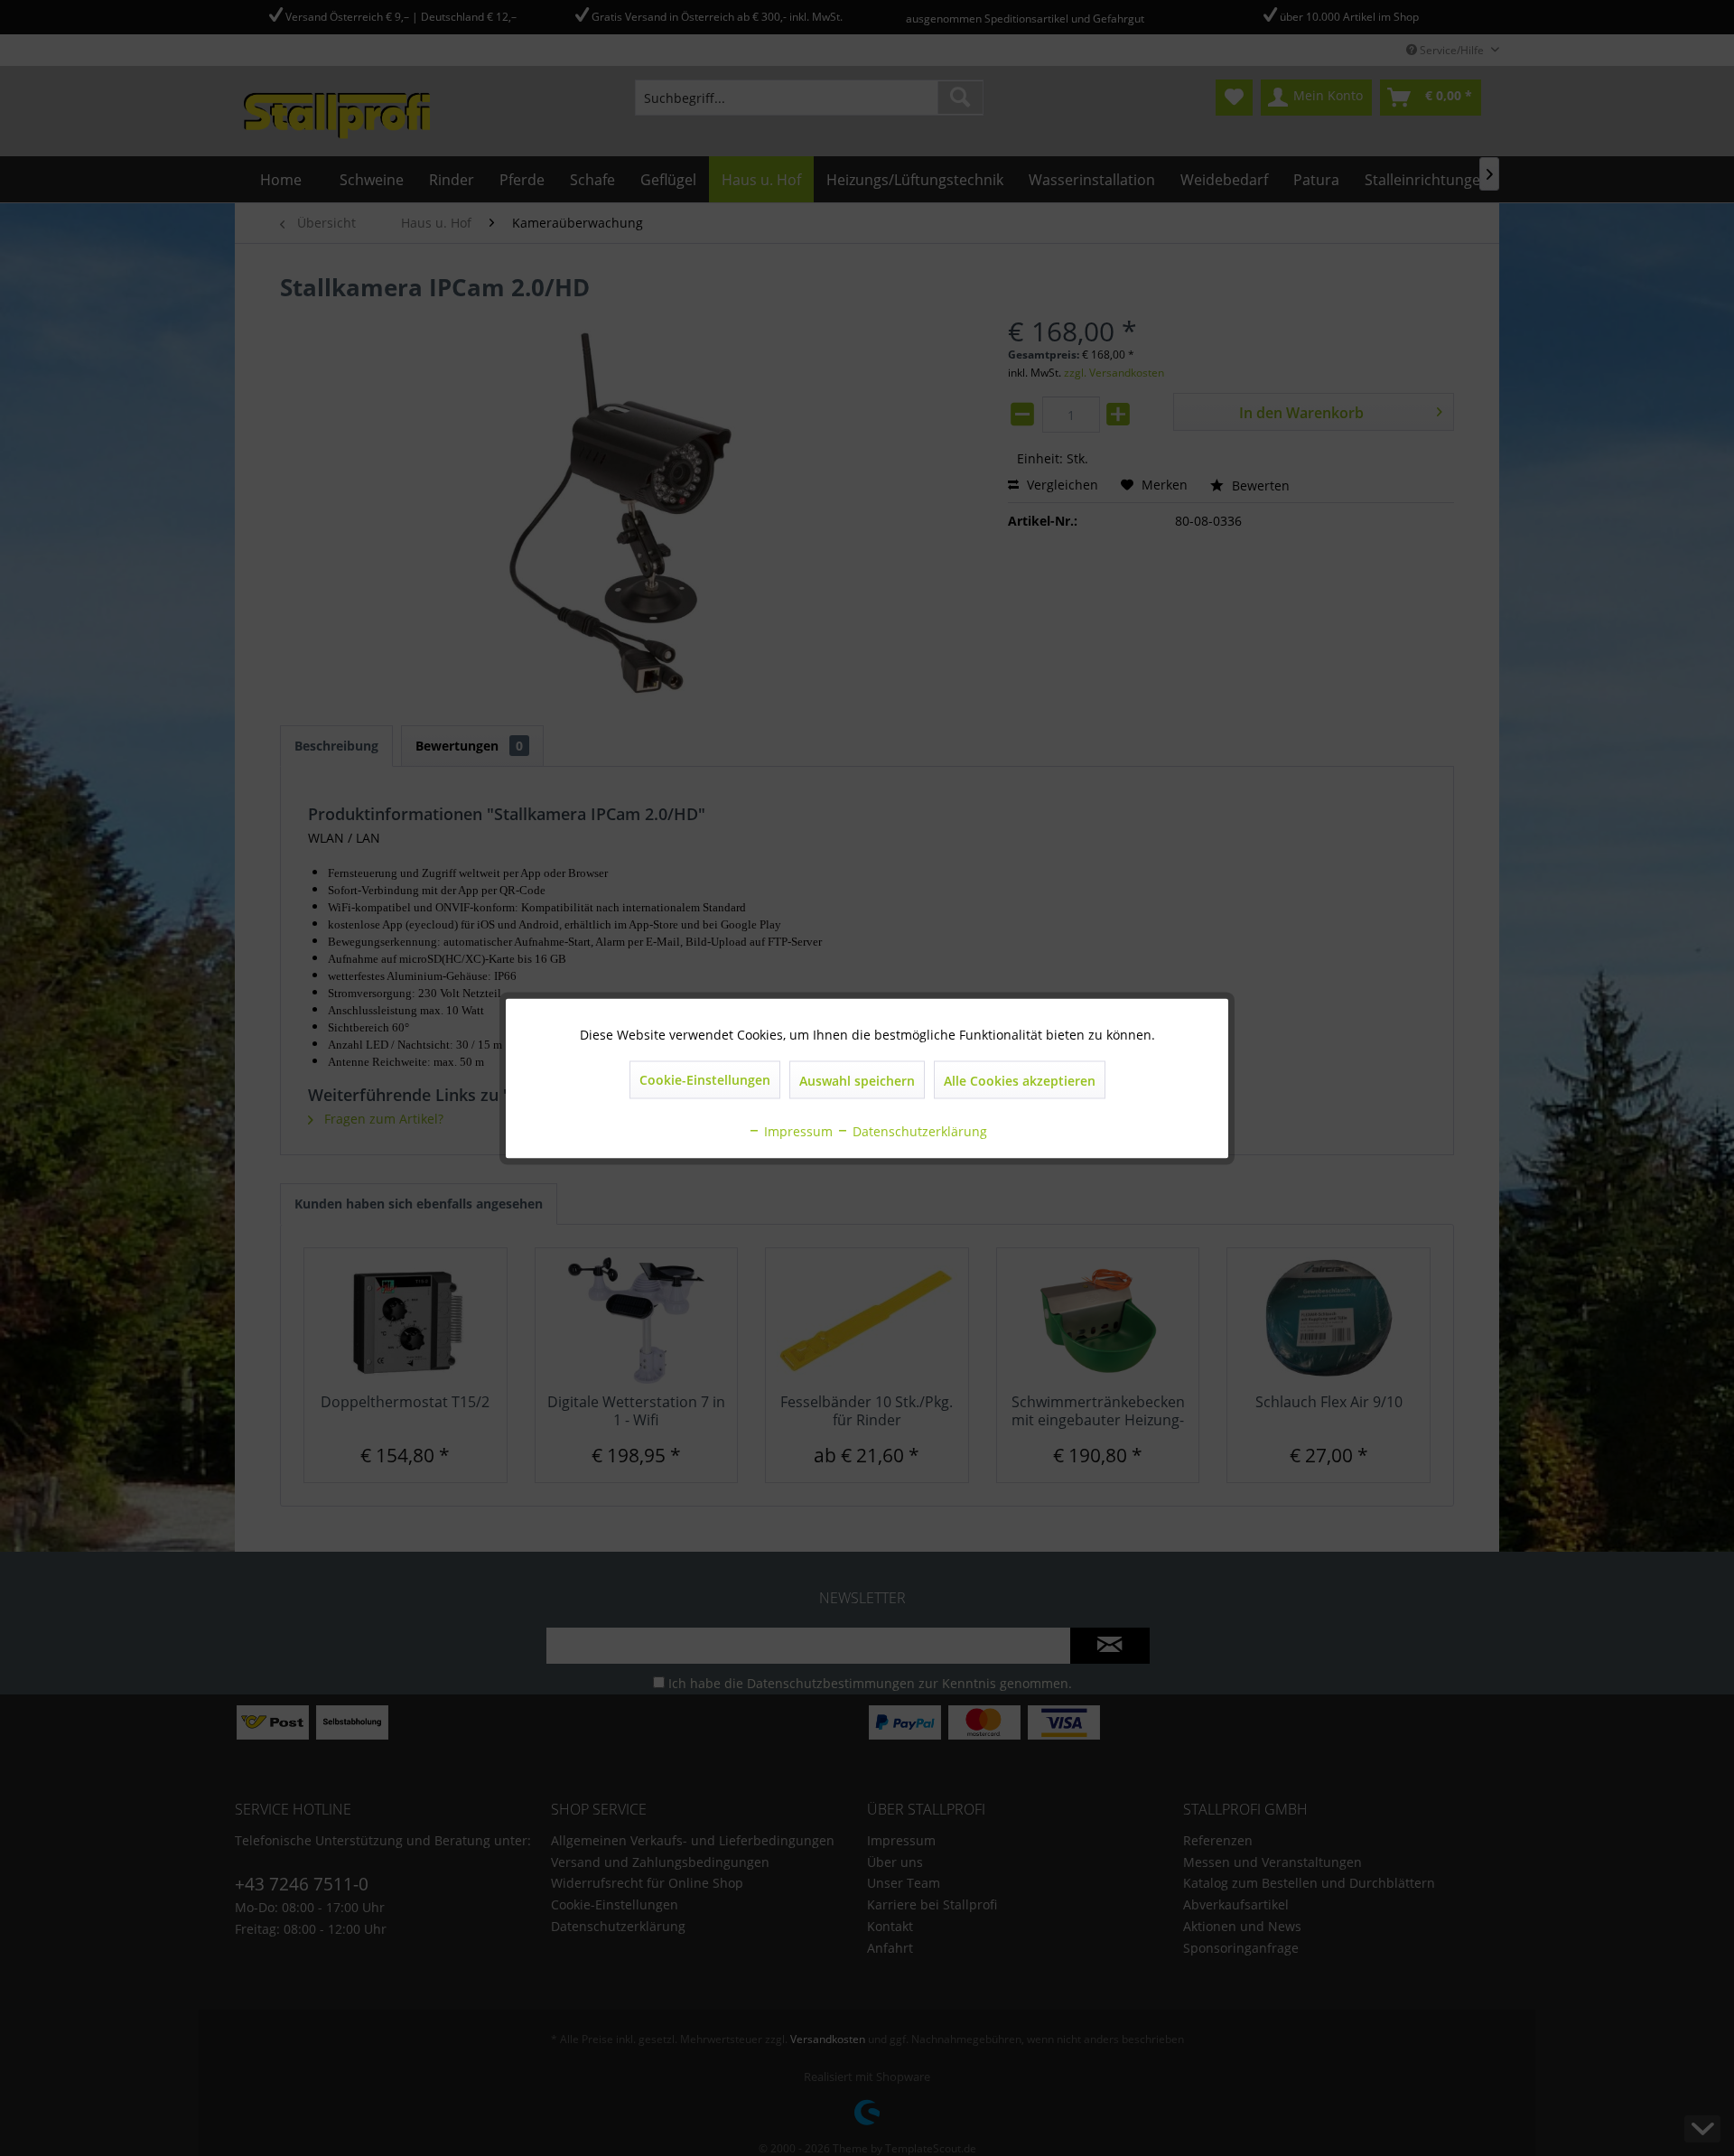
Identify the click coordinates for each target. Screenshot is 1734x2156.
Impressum (797, 1130)
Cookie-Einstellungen (705, 1079)
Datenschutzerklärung (918, 1130)
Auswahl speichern (857, 1080)
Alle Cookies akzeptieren (1020, 1080)
